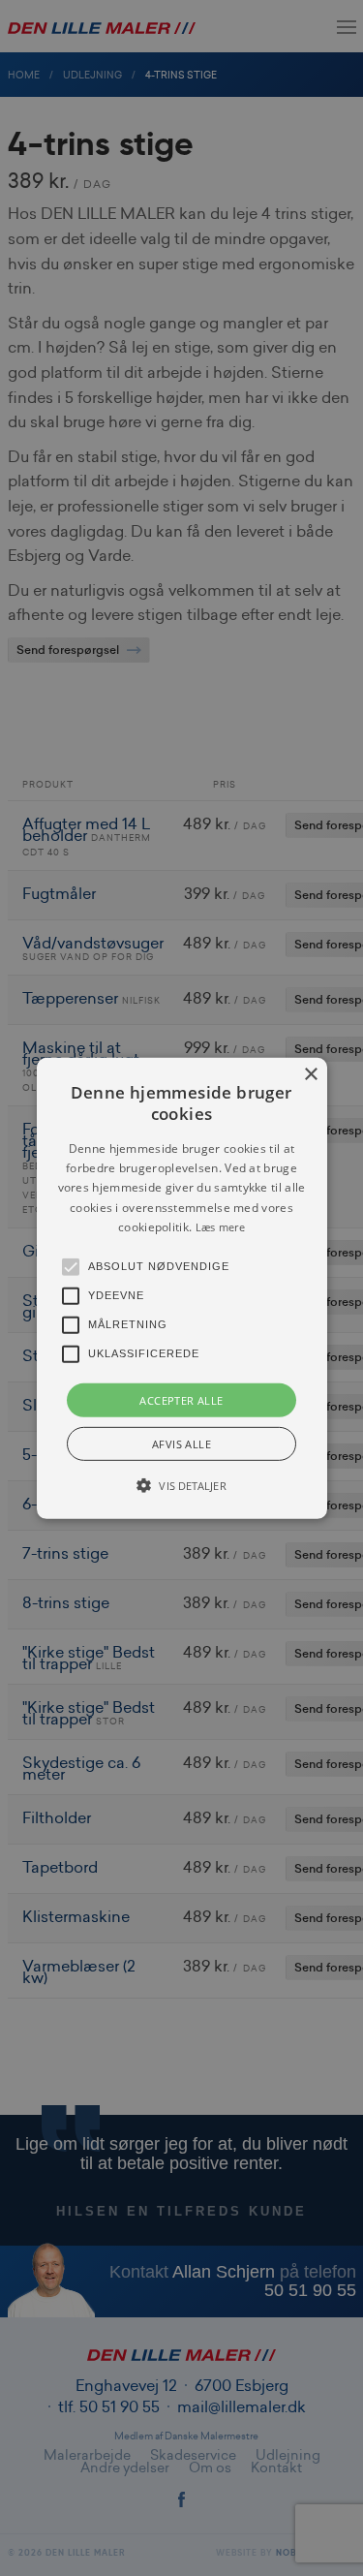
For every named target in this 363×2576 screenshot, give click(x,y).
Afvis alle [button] (181, 1444)
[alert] (181, 1288)
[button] (182, 1288)
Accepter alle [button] (181, 1399)
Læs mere (220, 1227)
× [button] (310, 1074)
